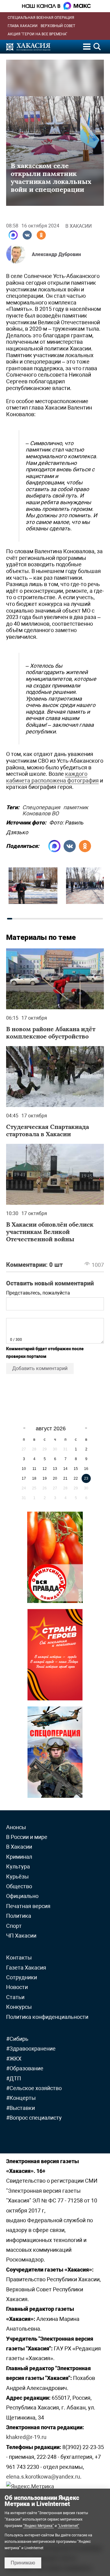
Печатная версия (28, 1906)
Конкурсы (19, 2007)
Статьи (15, 1997)
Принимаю (23, 2563)
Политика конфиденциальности (47, 2017)
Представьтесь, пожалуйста (38, 1293)
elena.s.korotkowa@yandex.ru (43, 2477)
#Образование (25, 2068)
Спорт (14, 1926)
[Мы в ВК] (27, 235)
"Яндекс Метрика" (38, 2526)
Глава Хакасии (23, 26)
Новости (17, 1987)
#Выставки (20, 2108)
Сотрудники (22, 1977)
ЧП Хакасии (21, 1936)
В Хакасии (79, 226)
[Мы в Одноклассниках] (41, 235)
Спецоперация (41, 806)
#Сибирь (17, 2039)
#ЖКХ (14, 2059)
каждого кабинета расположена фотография (52, 777)
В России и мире (27, 1837)
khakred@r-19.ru (26, 2437)
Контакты (19, 1957)
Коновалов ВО (40, 812)
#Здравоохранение (31, 2049)
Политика (19, 1916)
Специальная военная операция (41, 18)
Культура (18, 1866)
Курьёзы (17, 1877)
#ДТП (14, 2078)
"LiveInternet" (68, 2526)
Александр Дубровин (56, 254)
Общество (19, 1886)
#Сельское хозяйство (34, 2088)
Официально (22, 1896)
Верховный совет (58, 26)
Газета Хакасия (26, 1968)
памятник (76, 806)
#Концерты (21, 2098)
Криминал (19, 1857)
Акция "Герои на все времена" (37, 34)
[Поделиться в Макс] (13, 235)
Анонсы (16, 1827)
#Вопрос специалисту (34, 2118)
